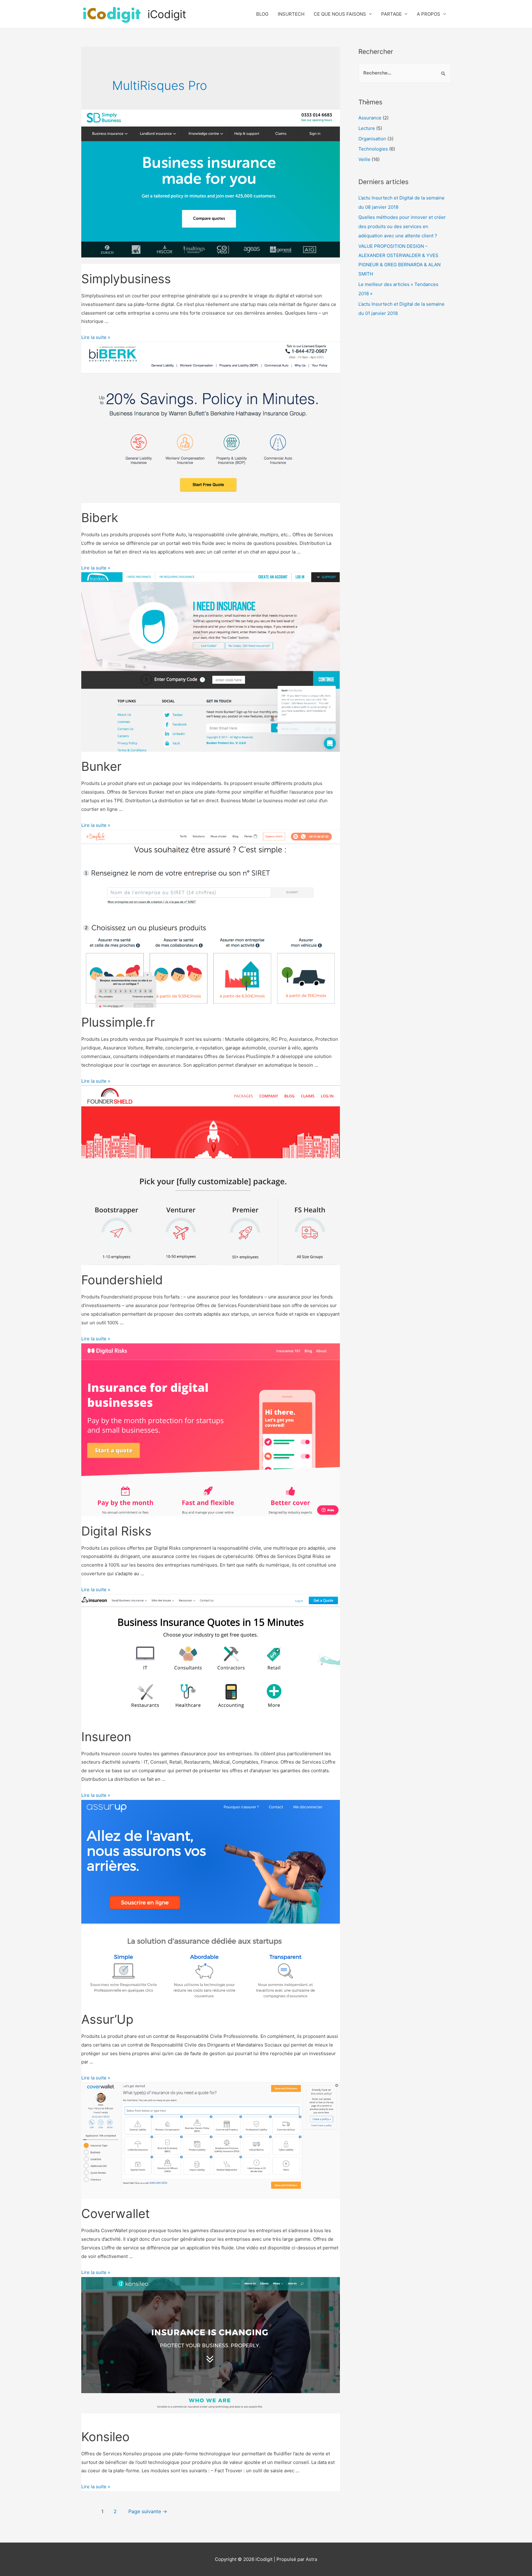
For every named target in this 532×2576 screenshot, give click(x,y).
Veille (364, 159)
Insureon (106, 1737)
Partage (391, 14)
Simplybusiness (126, 279)
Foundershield (122, 1280)
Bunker (101, 766)
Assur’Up (107, 2019)
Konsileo (105, 2437)
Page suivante (148, 2512)
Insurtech (291, 14)
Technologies (373, 149)
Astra (311, 2559)
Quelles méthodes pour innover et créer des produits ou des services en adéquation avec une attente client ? (402, 226)
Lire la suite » (96, 337)
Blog (262, 14)
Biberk (100, 518)
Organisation (372, 139)
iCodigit (167, 14)
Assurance (370, 118)
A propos (429, 14)
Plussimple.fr (118, 1022)
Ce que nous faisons (340, 14)
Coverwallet (116, 2214)
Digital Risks (116, 1531)
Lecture (367, 128)
